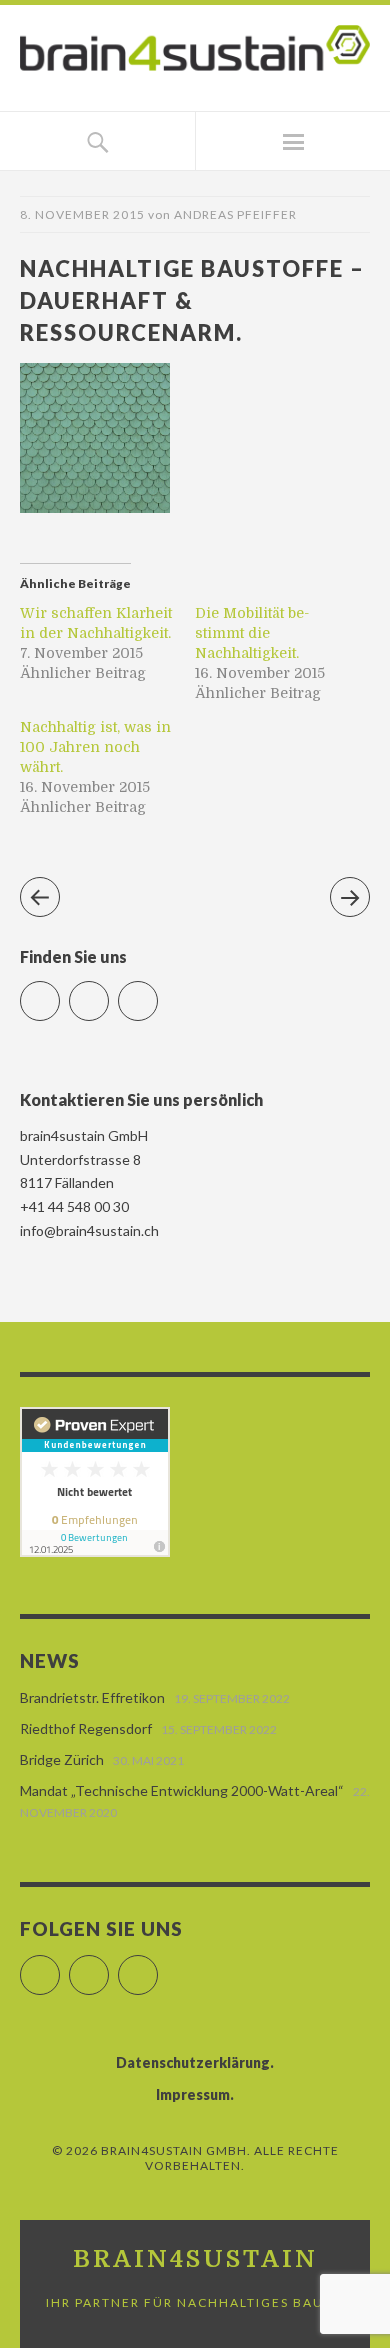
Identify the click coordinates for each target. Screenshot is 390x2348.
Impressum (193, 2094)
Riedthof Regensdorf (86, 1728)
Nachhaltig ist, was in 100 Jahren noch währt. (95, 747)
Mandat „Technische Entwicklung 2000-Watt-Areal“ (182, 1790)
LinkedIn (108, 992)
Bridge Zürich (62, 1759)
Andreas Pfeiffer (235, 214)
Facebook (59, 992)
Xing (157, 992)
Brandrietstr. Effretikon (92, 1697)
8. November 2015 (82, 214)
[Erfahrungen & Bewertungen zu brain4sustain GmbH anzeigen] (95, 1551)
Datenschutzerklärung (193, 2062)
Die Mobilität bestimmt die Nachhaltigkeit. (252, 633)
